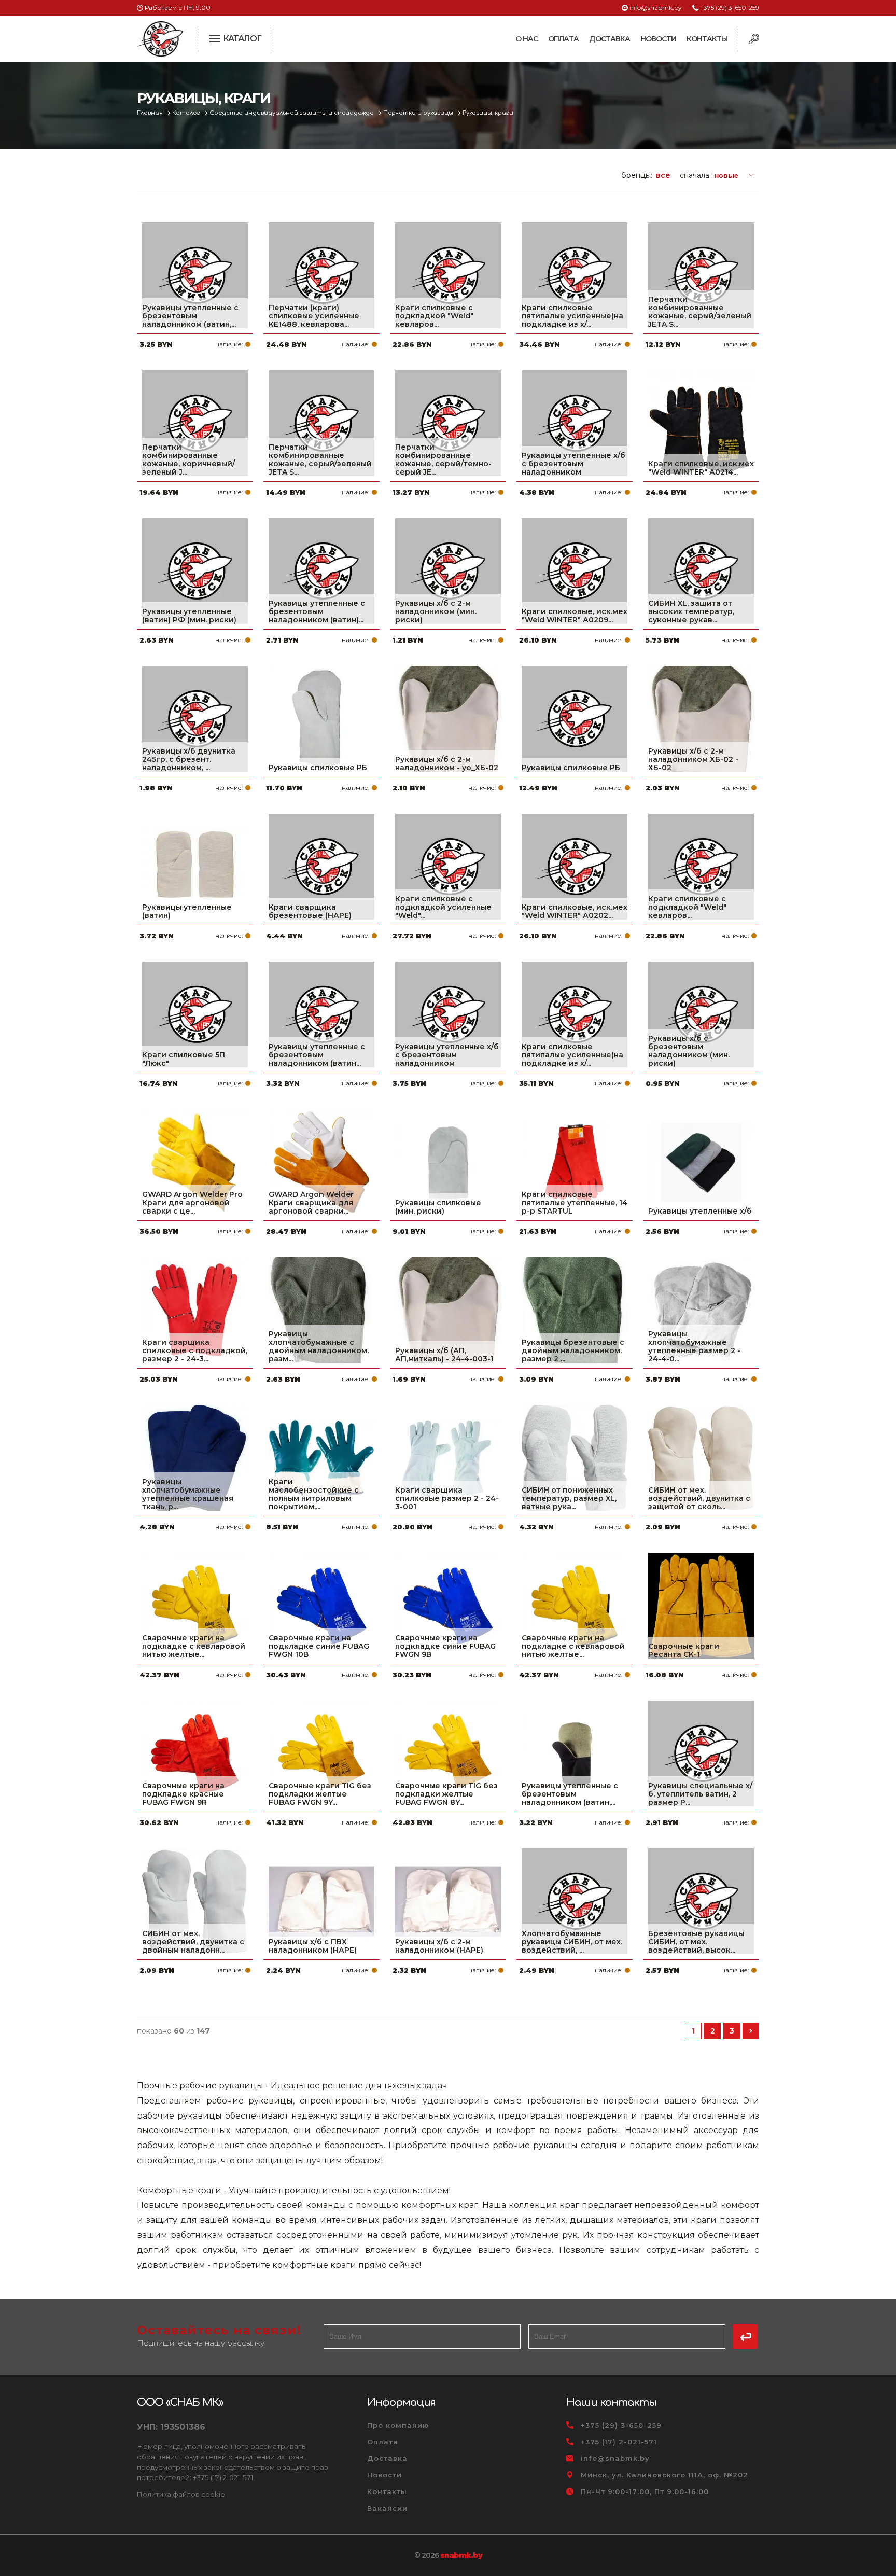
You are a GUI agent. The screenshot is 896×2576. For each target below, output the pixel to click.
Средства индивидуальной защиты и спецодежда (292, 113)
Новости (658, 39)
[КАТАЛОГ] (216, 37)
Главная (151, 113)
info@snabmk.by (656, 8)
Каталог (187, 113)
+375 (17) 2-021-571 (619, 2442)
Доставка (610, 39)
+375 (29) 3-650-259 (730, 8)
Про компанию (398, 2425)
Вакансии (387, 2508)
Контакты (707, 39)
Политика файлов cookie (181, 2494)
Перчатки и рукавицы (419, 113)
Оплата (563, 39)
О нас (527, 39)
